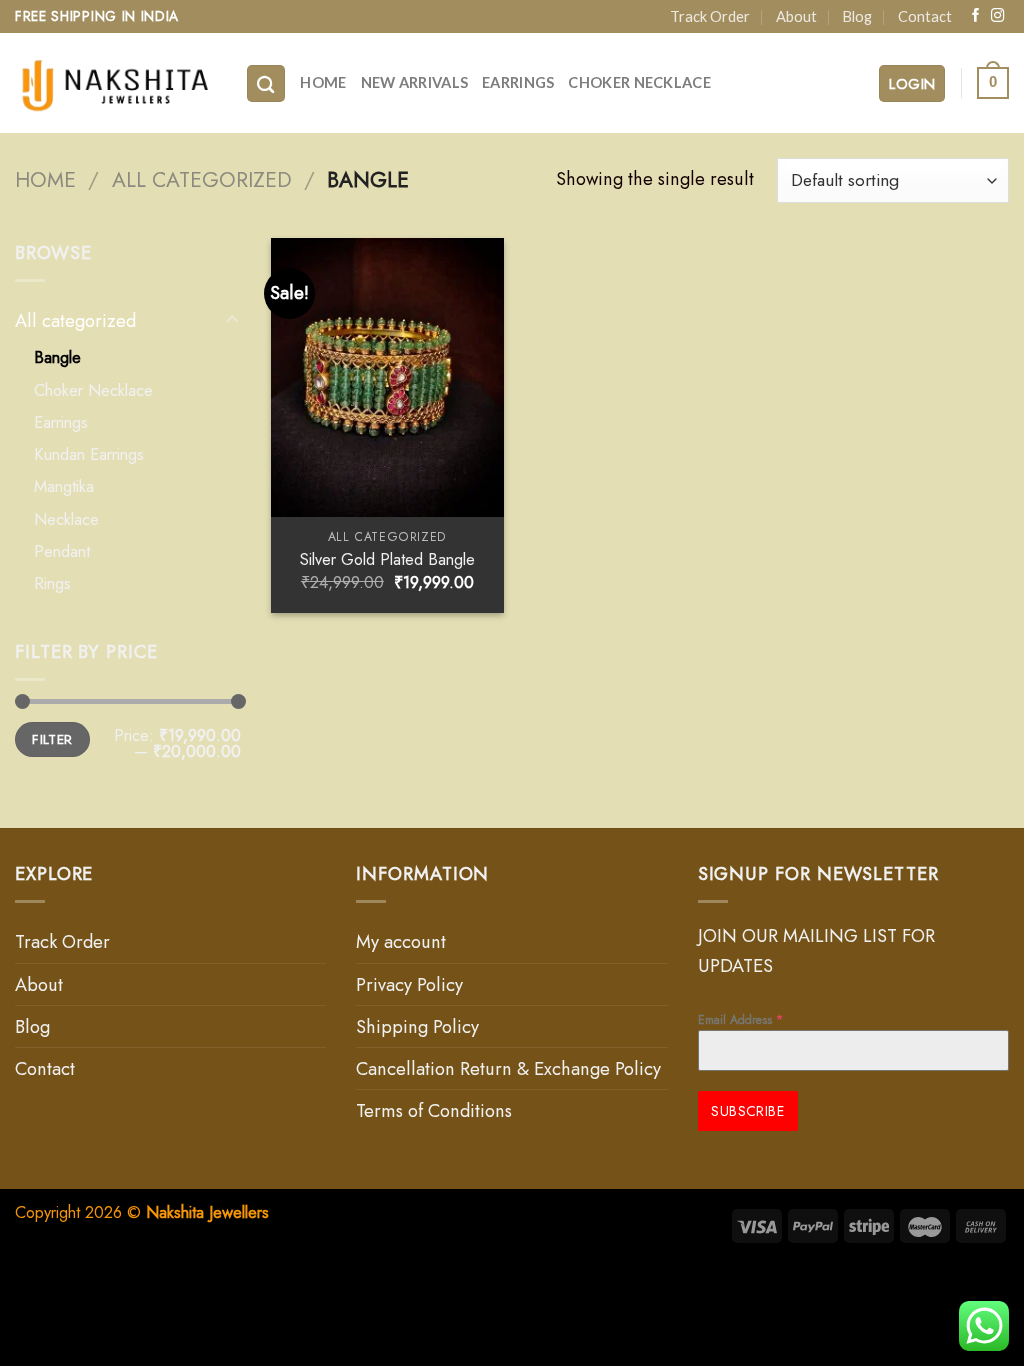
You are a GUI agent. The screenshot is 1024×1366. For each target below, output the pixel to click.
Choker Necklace (639, 82)
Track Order (710, 16)
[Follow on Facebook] (976, 16)
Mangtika (64, 486)
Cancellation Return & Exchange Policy (508, 1068)
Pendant (62, 551)
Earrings (518, 82)
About (796, 16)
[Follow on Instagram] (998, 16)
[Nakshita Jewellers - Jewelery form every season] (115, 83)
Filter (52, 739)
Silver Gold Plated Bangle (387, 559)
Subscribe (747, 1111)
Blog (857, 16)
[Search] (266, 83)
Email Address (740, 1020)
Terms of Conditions (434, 1110)
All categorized (202, 180)
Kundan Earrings (89, 454)
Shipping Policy (417, 1026)
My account (401, 941)
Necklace (66, 519)
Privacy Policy (409, 984)
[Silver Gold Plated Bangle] (387, 377)
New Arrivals (415, 82)
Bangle (57, 357)
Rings (52, 583)
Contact (925, 16)
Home (323, 82)
